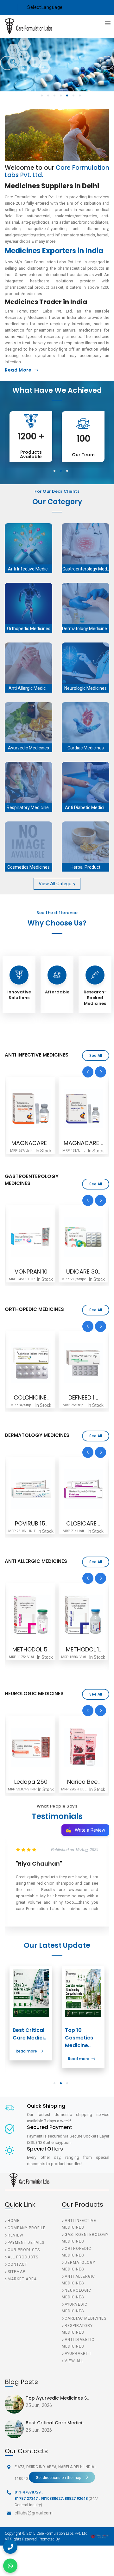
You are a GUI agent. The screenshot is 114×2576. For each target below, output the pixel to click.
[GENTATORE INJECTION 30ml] (83, 1109)
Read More (18, 370)
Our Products (24, 2250)
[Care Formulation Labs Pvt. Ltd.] (24, 26)
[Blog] (31, 1993)
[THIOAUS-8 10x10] (83, 1363)
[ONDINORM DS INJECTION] (83, 1237)
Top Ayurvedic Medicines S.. (57, 2398)
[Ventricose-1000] (87, 1747)
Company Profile (27, 2228)
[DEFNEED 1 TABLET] (31, 1363)
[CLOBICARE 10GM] (31, 1489)
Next (107, 63)
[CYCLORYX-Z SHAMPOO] (83, 1489)
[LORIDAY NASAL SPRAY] (83, 1615)
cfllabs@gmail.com (34, 2513)
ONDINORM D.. (83, 1272)
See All (96, 1055)
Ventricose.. (87, 1782)
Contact (17, 2264)
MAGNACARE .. (31, 1143)
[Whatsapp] (10, 2566)
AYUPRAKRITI (78, 2354)
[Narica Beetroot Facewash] (35, 1747)
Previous (7, 63)
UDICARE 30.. (31, 1272)
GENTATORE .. (83, 1143)
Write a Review (85, 1830)
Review (16, 2235)
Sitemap (16, 2272)
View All (74, 2361)
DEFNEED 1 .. (31, 1397)
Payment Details (26, 2243)
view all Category (57, 884)
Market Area (22, 2279)
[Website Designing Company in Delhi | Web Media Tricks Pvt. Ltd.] (100, 2536)
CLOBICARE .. (31, 1523)
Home (14, 2221)
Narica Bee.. (35, 1782)
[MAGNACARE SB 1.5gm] (31, 1109)
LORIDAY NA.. (83, 1649)
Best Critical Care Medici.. (29, 2034)
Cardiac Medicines (85, 2318)
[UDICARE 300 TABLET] (31, 1237)
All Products (23, 2257)
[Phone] (10, 2547)
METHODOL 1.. (31, 1649)
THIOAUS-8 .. (83, 1397)
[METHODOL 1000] (31, 1615)
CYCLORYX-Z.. (83, 1523)
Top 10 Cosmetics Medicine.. (79, 2038)
